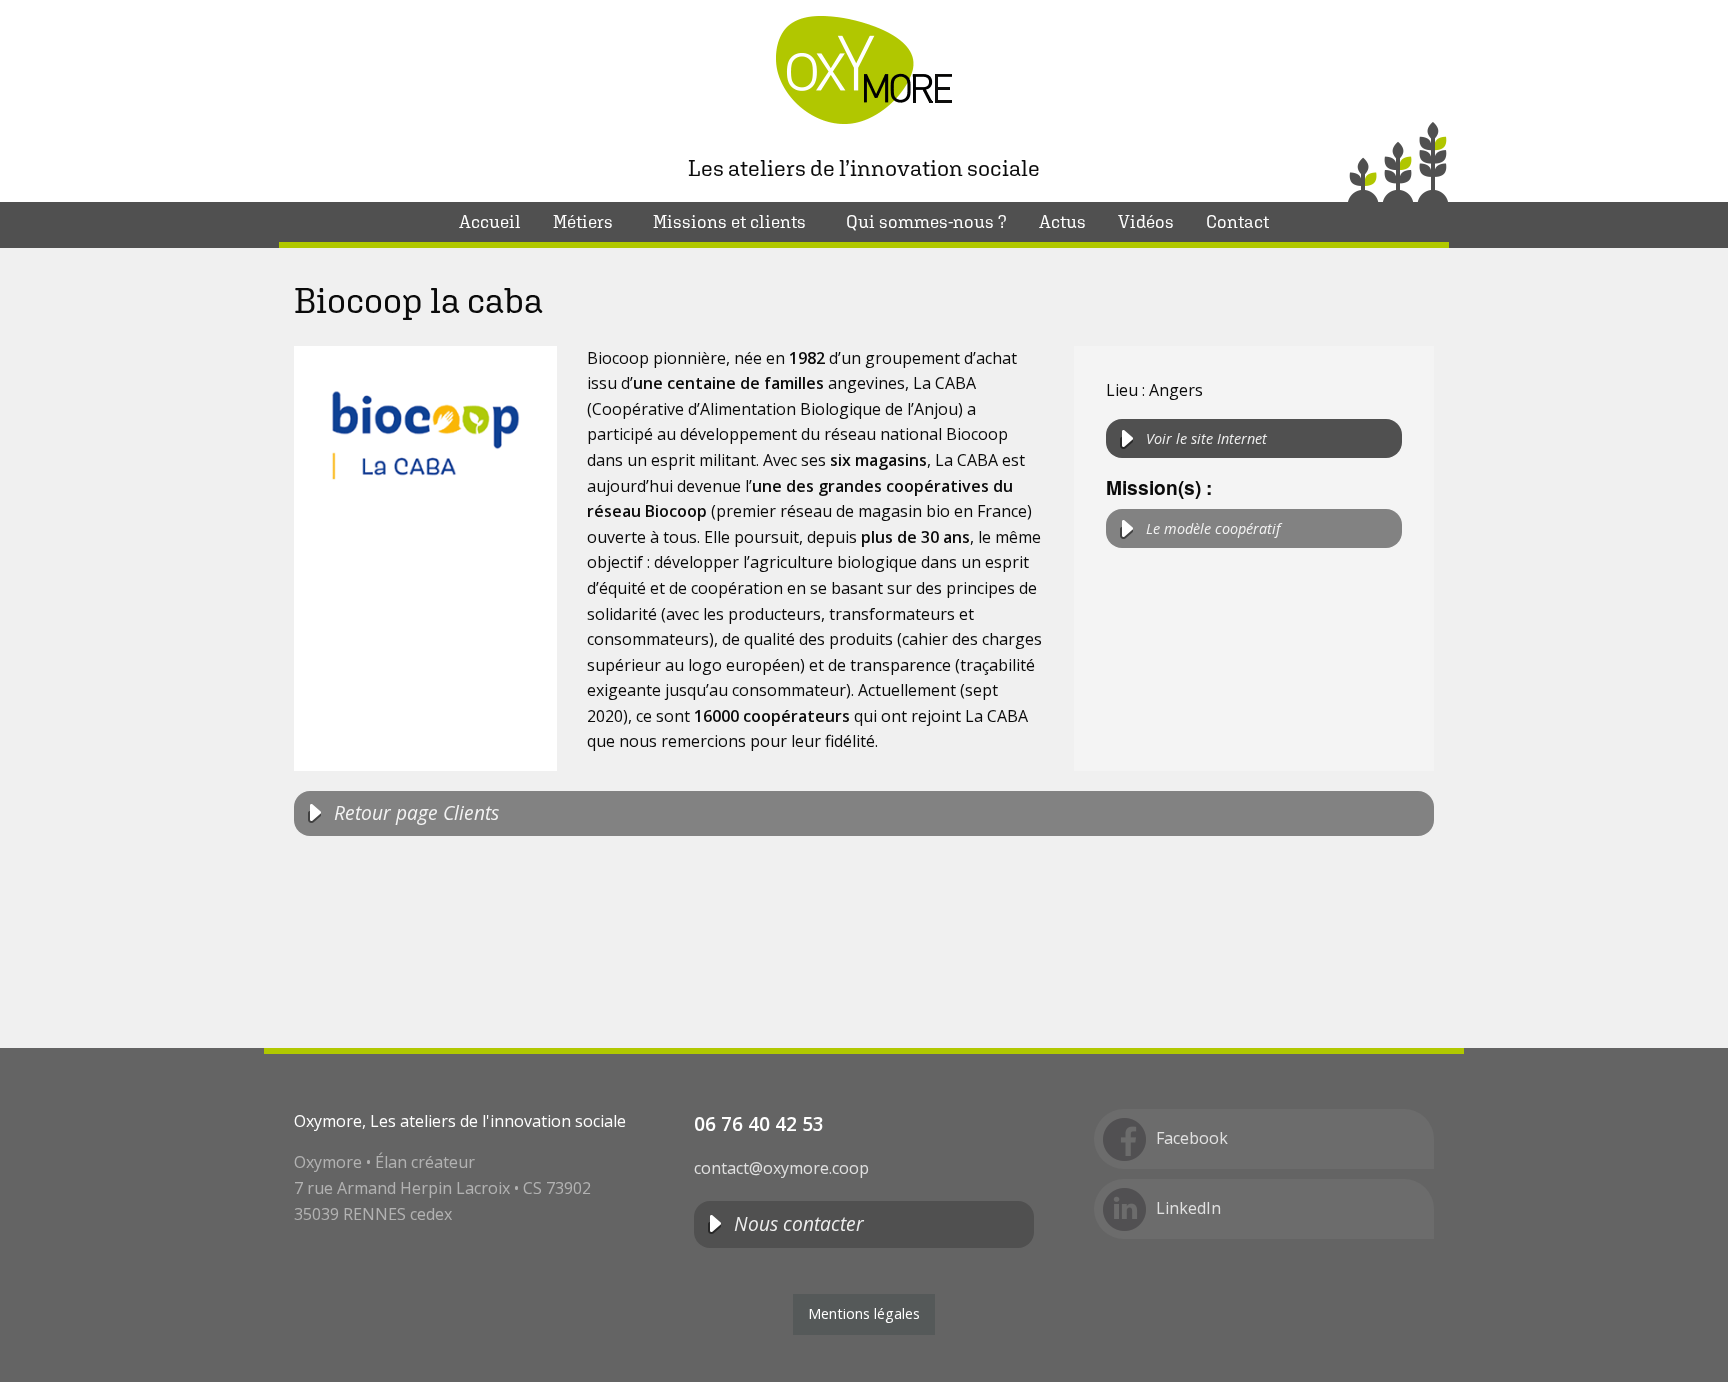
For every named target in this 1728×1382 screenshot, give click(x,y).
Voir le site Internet (1206, 438)
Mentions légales (864, 1313)
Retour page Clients (416, 812)
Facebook (1192, 1138)
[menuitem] (490, 222)
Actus (1062, 221)
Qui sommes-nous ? (926, 221)
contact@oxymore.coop (781, 1168)
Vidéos (1146, 221)
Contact (1237, 221)
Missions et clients (729, 221)
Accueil (490, 221)
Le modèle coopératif (1213, 528)
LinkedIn (1188, 1208)
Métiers (583, 221)
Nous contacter (799, 1223)
